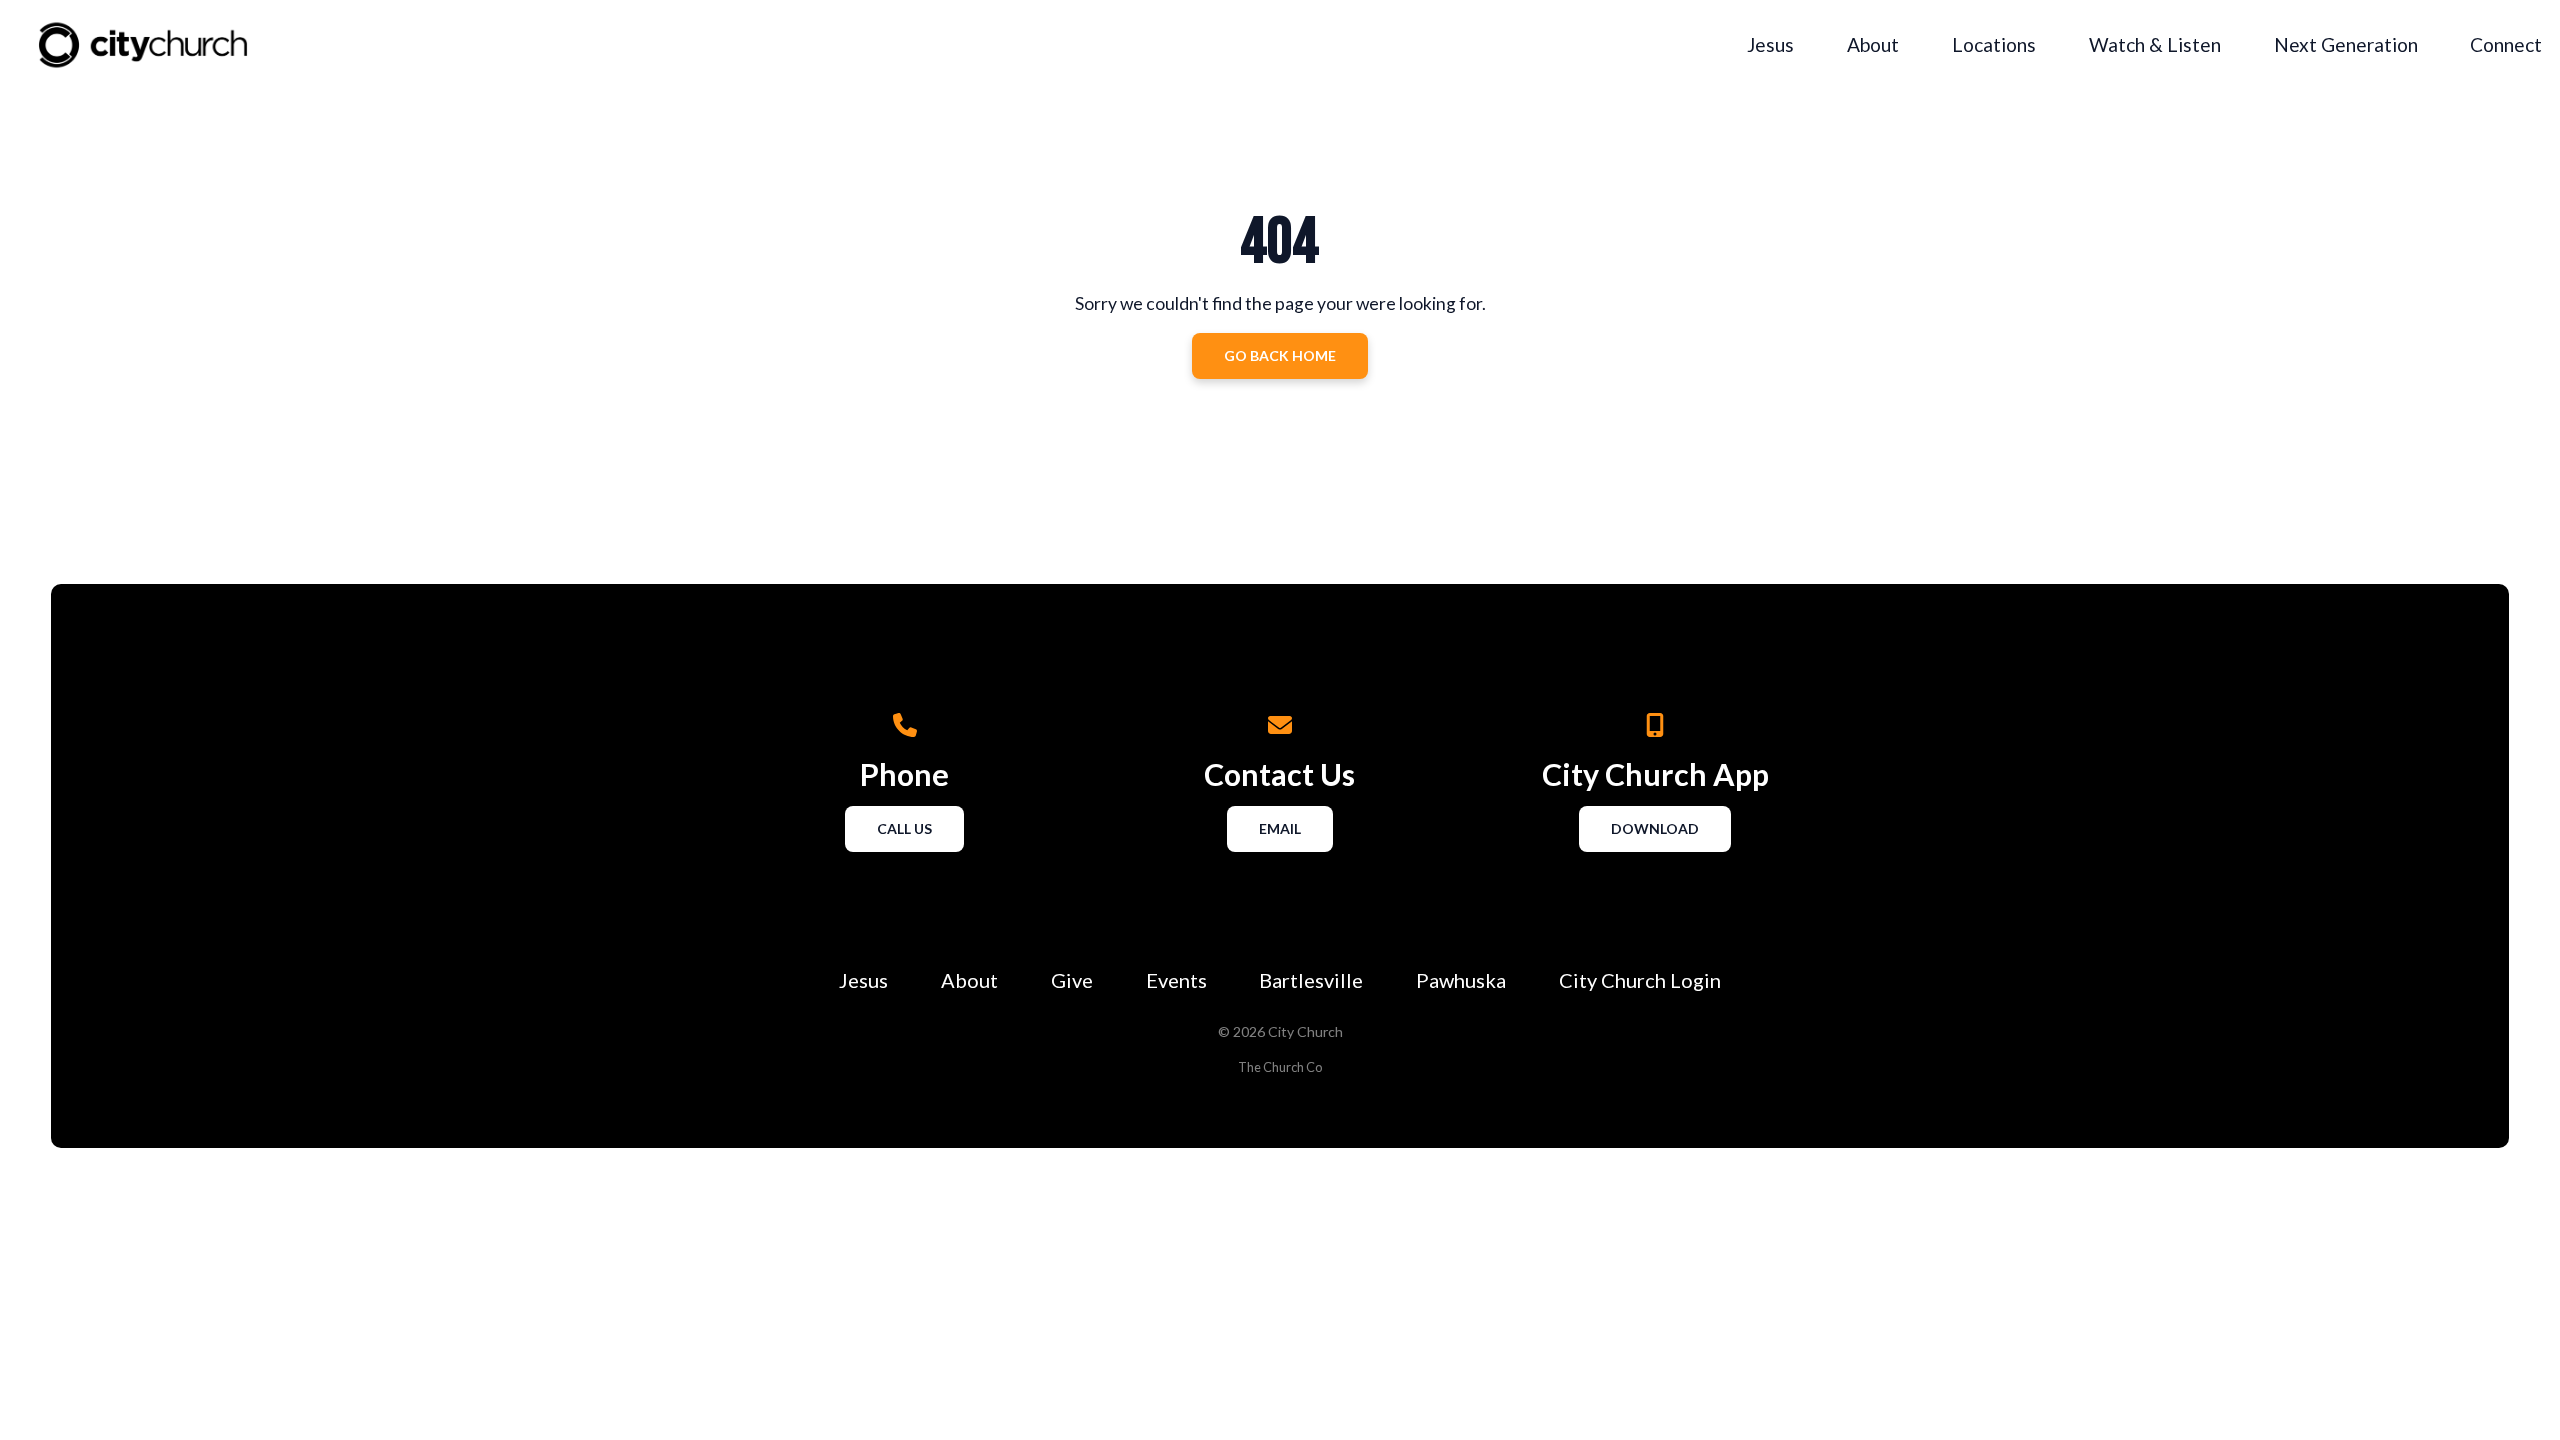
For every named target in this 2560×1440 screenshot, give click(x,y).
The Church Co (1280, 1067)
